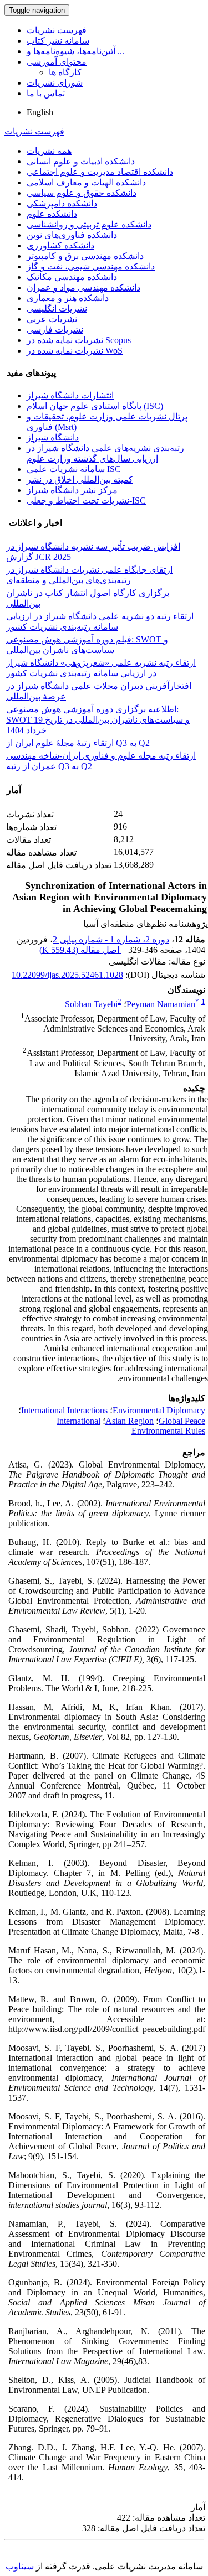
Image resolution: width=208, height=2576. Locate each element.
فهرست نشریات (57, 30)
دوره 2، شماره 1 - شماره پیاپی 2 (111, 939)
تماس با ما (46, 93)
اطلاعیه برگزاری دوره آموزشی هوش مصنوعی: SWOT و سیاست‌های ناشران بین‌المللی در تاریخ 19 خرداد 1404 (98, 720)
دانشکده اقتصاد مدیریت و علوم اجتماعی (100, 172)
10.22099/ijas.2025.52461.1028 (67, 975)
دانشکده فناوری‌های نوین (72, 235)
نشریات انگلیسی (57, 309)
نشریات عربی (52, 319)
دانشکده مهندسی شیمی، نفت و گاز (91, 266)
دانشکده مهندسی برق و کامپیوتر (85, 256)
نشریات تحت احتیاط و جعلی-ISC (86, 501)
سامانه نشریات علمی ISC (74, 469)
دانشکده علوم (52, 214)
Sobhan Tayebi (91, 1004)
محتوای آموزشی (57, 62)
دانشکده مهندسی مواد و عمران (83, 287)
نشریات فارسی (55, 330)
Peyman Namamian (163, 1004)
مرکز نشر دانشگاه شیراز (72, 490)
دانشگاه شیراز (53, 437)
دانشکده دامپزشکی (62, 203)
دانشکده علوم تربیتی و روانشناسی (89, 224)
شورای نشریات (55, 83)
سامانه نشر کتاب (58, 41)
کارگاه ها (65, 72)
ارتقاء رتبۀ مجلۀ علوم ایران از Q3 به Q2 (78, 743)
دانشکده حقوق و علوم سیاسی (82, 193)
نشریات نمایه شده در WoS (75, 351)
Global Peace (182, 1421)
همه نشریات (49, 151)
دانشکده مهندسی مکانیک (72, 277)
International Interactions (64, 1410)
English (40, 112)
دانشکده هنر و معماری (68, 298)
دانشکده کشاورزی (60, 245)
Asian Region (130, 1421)
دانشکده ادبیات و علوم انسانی (81, 161)
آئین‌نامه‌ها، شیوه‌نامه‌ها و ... (75, 51)
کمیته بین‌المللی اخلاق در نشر (80, 480)
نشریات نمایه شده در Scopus (79, 340)
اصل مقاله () (80, 950)
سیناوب (20, 2566)
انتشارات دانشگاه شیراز (70, 395)
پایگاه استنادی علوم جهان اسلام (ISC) (95, 406)
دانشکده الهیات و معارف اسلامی (86, 182)
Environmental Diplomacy (159, 1410)
